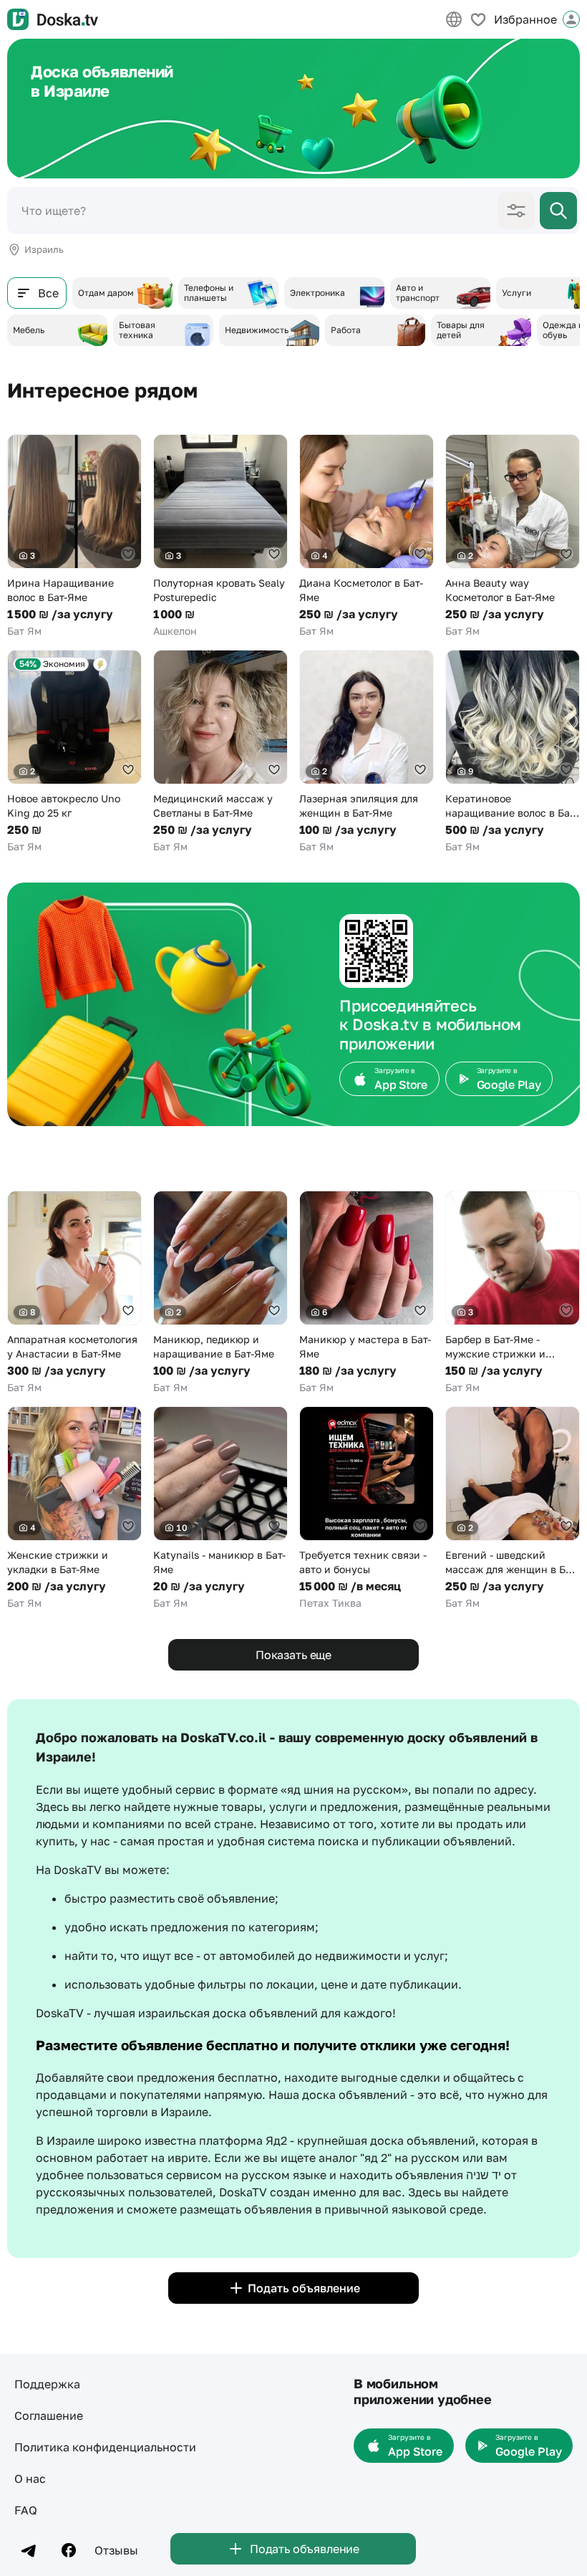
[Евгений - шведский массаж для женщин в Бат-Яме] (513, 1508)
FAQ (26, 2510)
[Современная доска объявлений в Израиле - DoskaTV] (53, 19)
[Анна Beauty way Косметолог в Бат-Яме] (513, 536)
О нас (30, 2479)
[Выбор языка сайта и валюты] (454, 19)
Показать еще (293, 1655)
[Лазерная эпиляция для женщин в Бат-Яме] (367, 752)
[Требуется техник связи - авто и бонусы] (367, 1508)
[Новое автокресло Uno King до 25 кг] (74, 752)
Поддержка (47, 2384)
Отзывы (116, 2550)
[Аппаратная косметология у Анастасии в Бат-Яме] (74, 1293)
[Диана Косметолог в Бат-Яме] (367, 536)
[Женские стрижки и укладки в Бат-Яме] (74, 1508)
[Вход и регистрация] (571, 19)
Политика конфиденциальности (105, 2447)
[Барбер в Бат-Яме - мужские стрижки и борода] (513, 1293)
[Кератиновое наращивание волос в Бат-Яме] (513, 752)
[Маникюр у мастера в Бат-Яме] (367, 1293)
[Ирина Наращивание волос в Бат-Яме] (74, 536)
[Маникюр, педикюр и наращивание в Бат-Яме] (220, 1293)
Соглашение (49, 2416)
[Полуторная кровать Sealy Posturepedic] (220, 536)
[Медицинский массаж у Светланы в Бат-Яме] (220, 752)
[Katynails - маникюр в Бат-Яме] (220, 1508)
